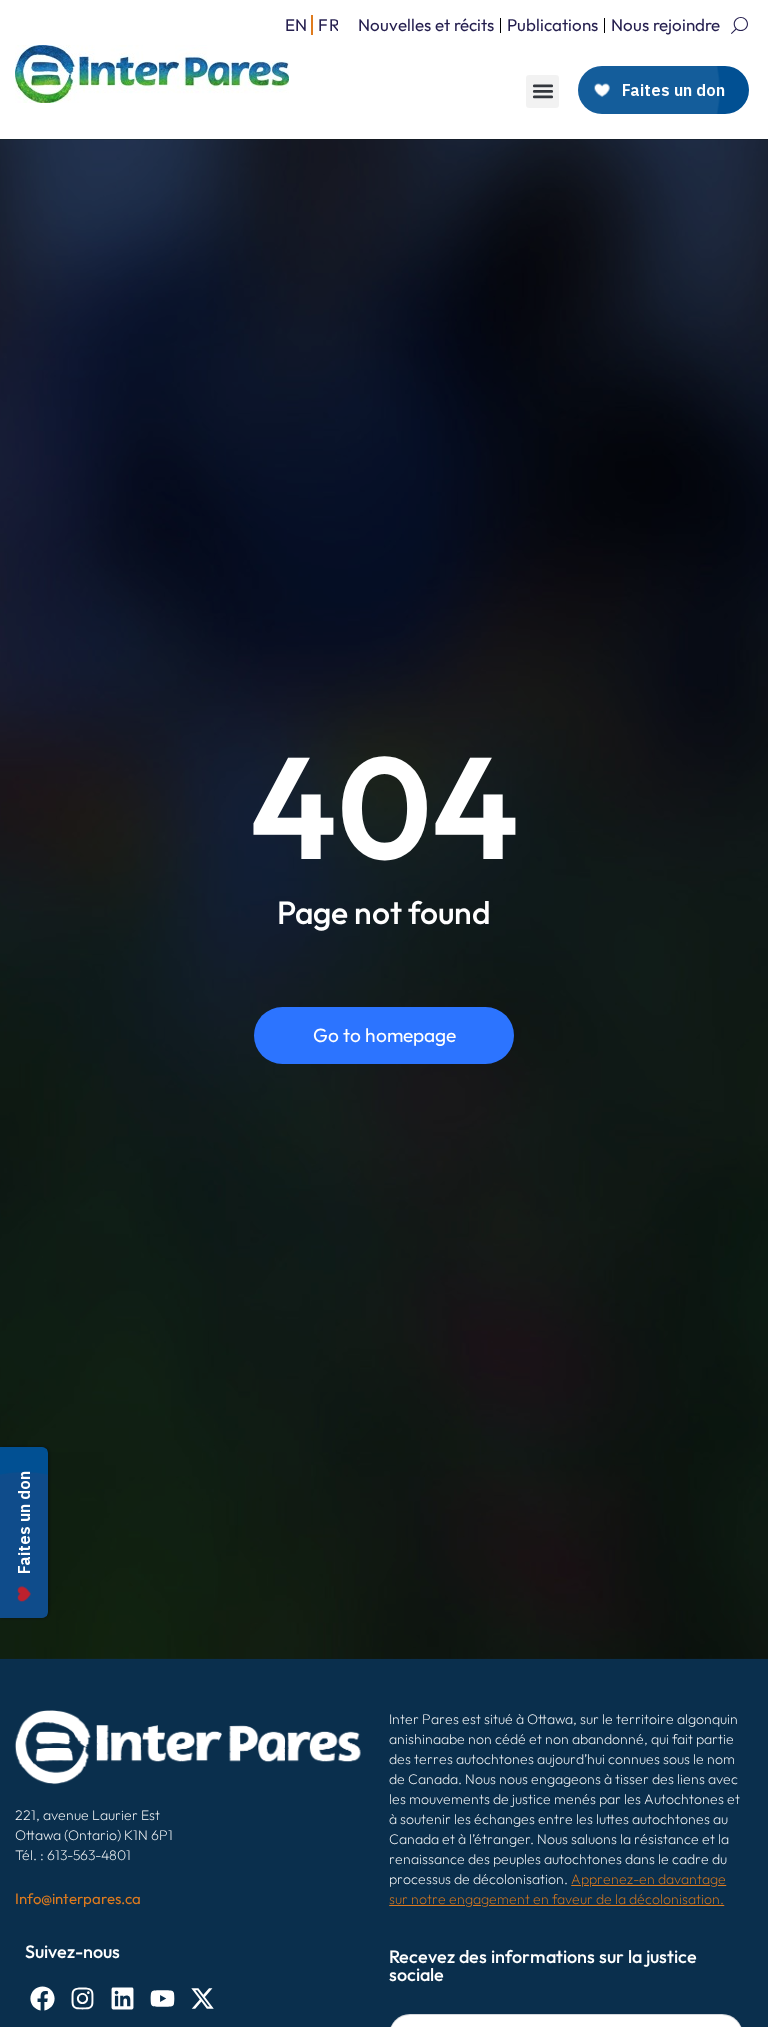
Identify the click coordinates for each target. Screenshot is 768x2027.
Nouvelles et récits (426, 24)
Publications (552, 24)
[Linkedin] (122, 1998)
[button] (542, 91)
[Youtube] (162, 1998)
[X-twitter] (202, 1998)
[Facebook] (42, 1998)
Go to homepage (384, 1035)
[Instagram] (82, 1998)
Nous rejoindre (665, 24)
